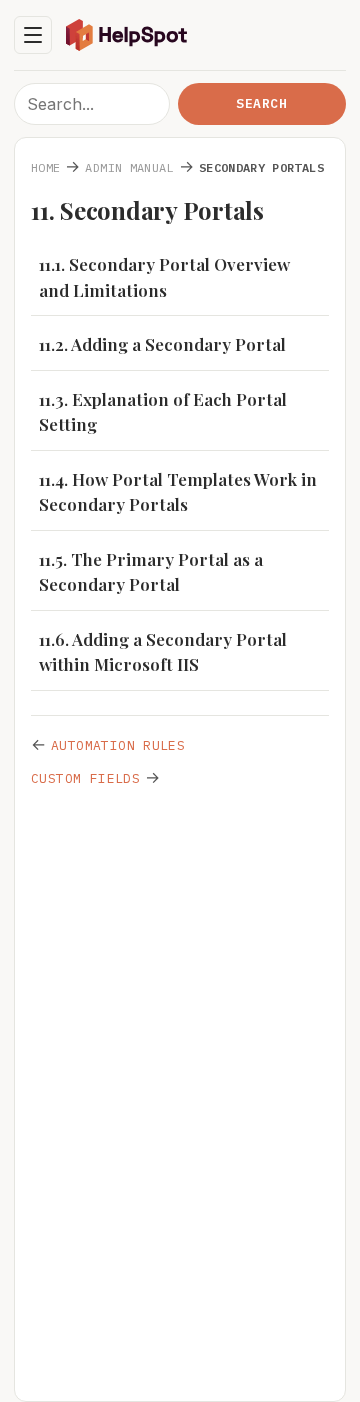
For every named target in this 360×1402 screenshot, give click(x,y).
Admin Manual (129, 167)
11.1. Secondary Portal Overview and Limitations (164, 277)
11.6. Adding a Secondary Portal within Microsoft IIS (163, 652)
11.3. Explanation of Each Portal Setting (163, 412)
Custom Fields (85, 778)
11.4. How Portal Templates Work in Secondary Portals (178, 492)
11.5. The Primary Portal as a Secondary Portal (151, 572)
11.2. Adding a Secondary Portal (162, 344)
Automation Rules (118, 745)
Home (45, 167)
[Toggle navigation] (33, 35)
